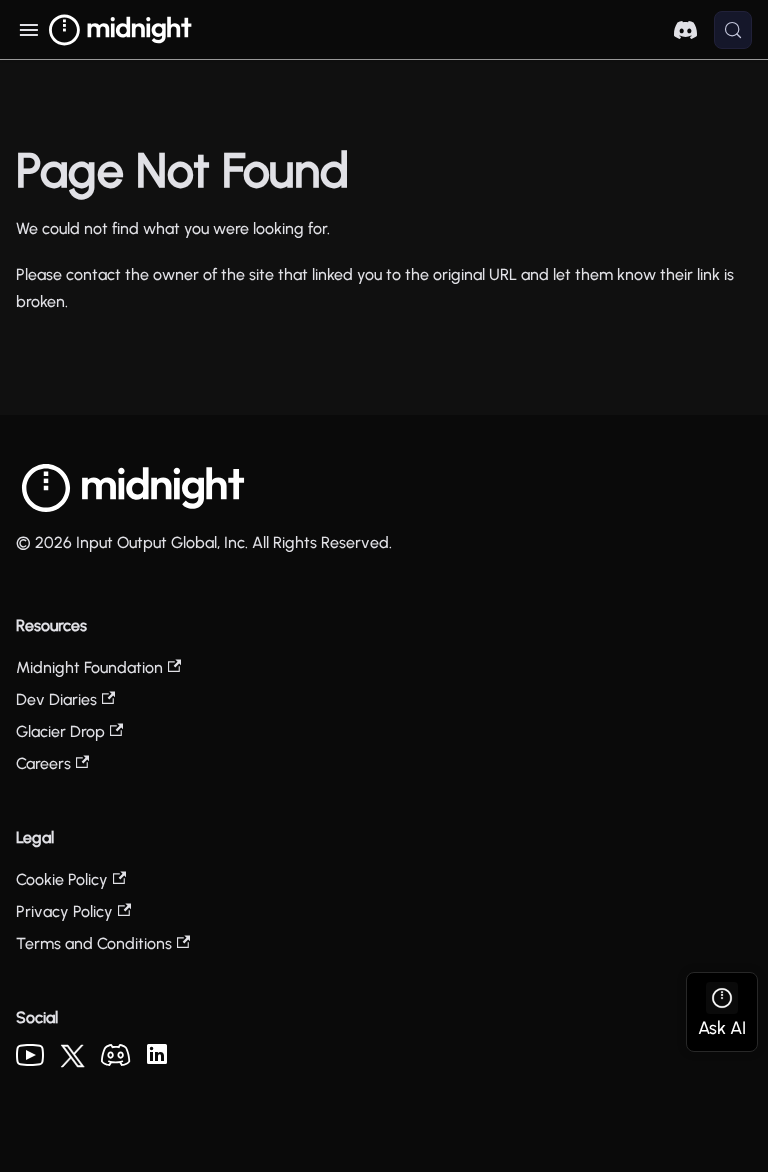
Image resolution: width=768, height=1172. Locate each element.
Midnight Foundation (89, 667)
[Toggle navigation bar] (28, 30)
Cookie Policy (62, 879)
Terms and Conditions (94, 943)
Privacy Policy (64, 911)
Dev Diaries (56, 699)
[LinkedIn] (157, 1058)
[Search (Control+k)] (733, 30)
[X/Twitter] (72, 1062)
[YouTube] (30, 1060)
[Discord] (116, 1060)
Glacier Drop (60, 731)
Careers (43, 763)
